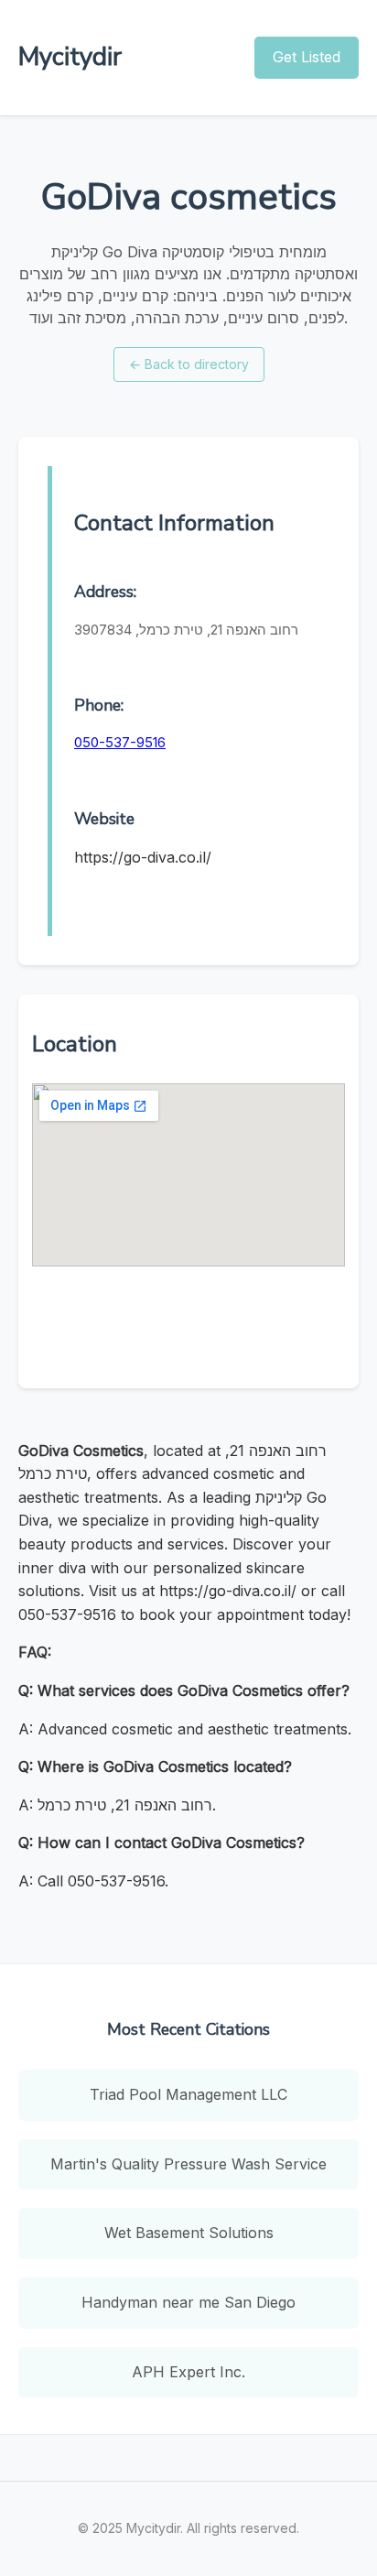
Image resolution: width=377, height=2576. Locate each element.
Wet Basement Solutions (189, 2233)
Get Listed (307, 57)
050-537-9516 (120, 742)
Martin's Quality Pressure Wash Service (188, 2164)
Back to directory (189, 364)
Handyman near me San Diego (188, 2302)
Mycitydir (70, 57)
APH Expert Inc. (188, 2372)
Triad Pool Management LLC (188, 2094)
